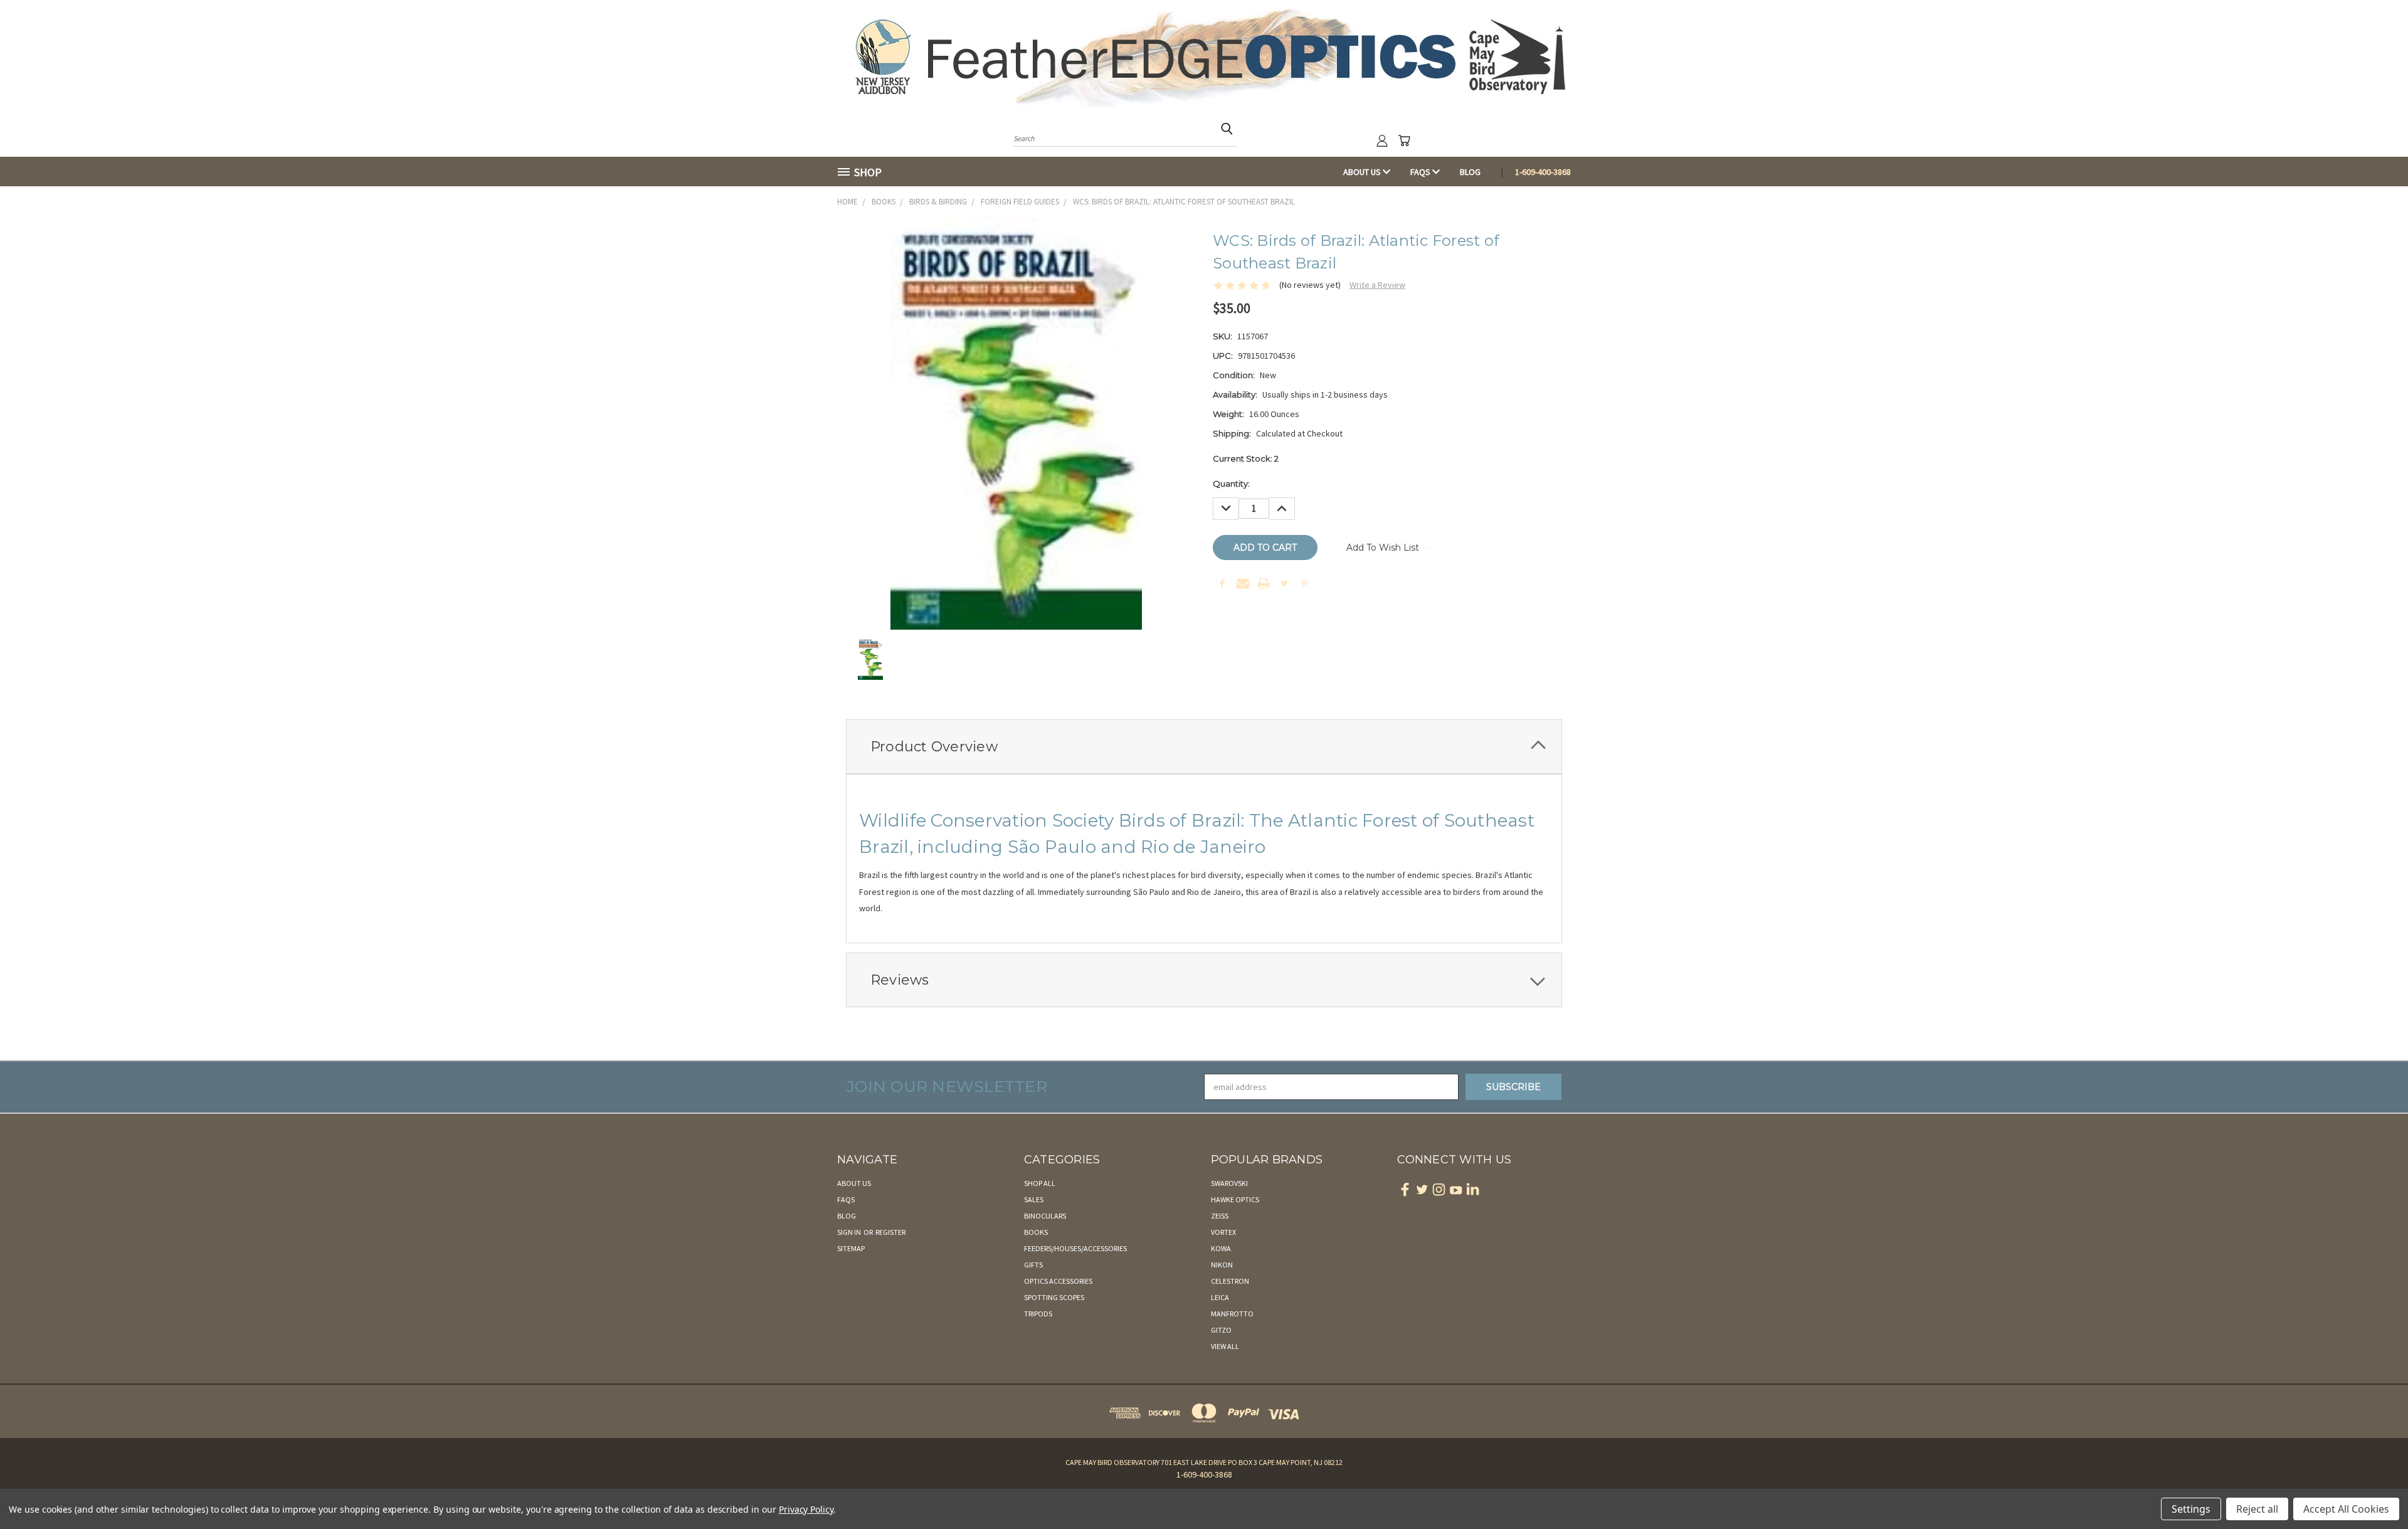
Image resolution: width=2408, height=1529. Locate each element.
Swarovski (1229, 1183)
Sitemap (851, 1248)
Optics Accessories (1058, 1281)
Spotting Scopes (1054, 1297)
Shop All (1040, 1183)
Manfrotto (1232, 1314)
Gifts (1033, 1265)
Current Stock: (1246, 458)
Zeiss (1220, 1216)
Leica (1220, 1297)
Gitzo (1221, 1330)
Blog (1470, 172)
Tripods (1038, 1314)
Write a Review (1377, 285)
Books (1036, 1232)
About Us (1363, 172)
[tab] (1204, 747)
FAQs (1421, 172)
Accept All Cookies (2346, 1509)
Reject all (2257, 1509)
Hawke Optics (1235, 1199)
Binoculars (1045, 1216)
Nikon (1222, 1265)
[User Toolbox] (1382, 140)
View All (1225, 1346)
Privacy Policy (806, 1509)
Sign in (850, 1232)
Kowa (1221, 1248)
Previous (2375, 1490)
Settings (2191, 1509)
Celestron (1230, 1281)
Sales (1034, 1199)
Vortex (1223, 1232)
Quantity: (1231, 484)
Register (890, 1232)
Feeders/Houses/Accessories (1075, 1248)
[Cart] (1404, 140)
